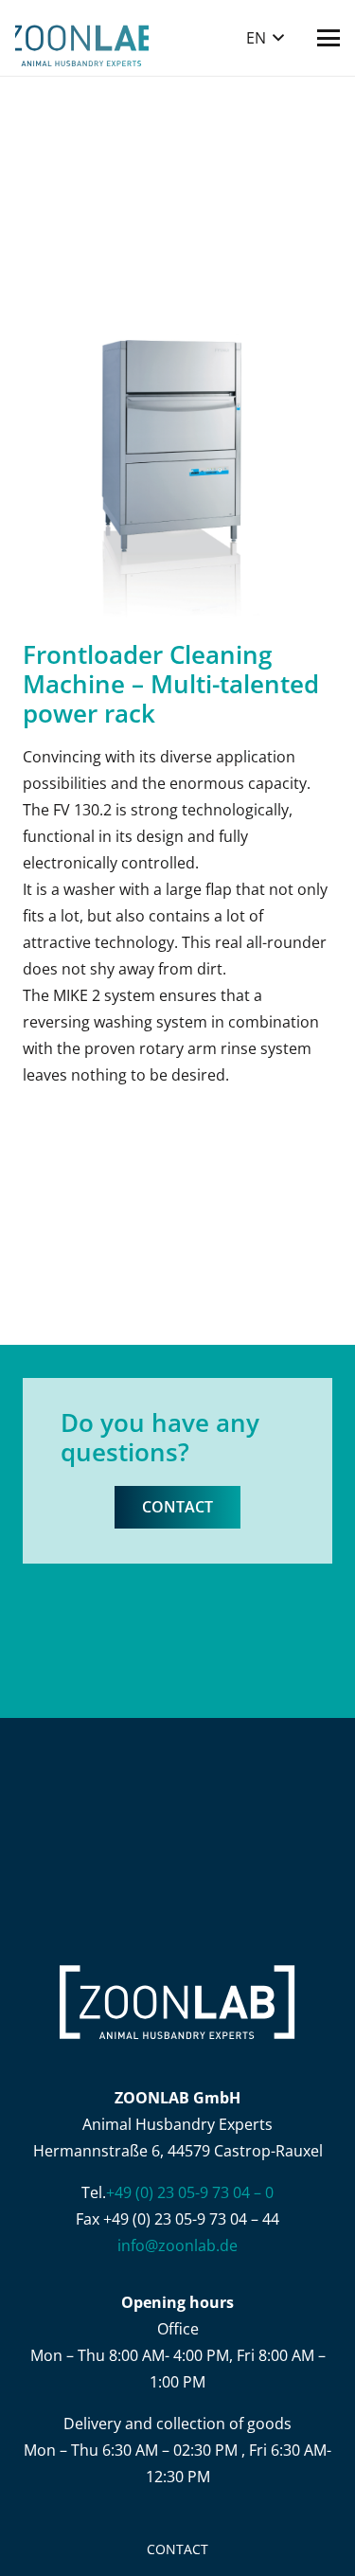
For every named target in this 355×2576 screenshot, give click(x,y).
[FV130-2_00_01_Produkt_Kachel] (177, 463)
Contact (177, 2549)
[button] (265, 38)
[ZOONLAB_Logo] (82, 38)
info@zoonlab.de (177, 2245)
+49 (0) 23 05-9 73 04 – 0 (190, 2192)
